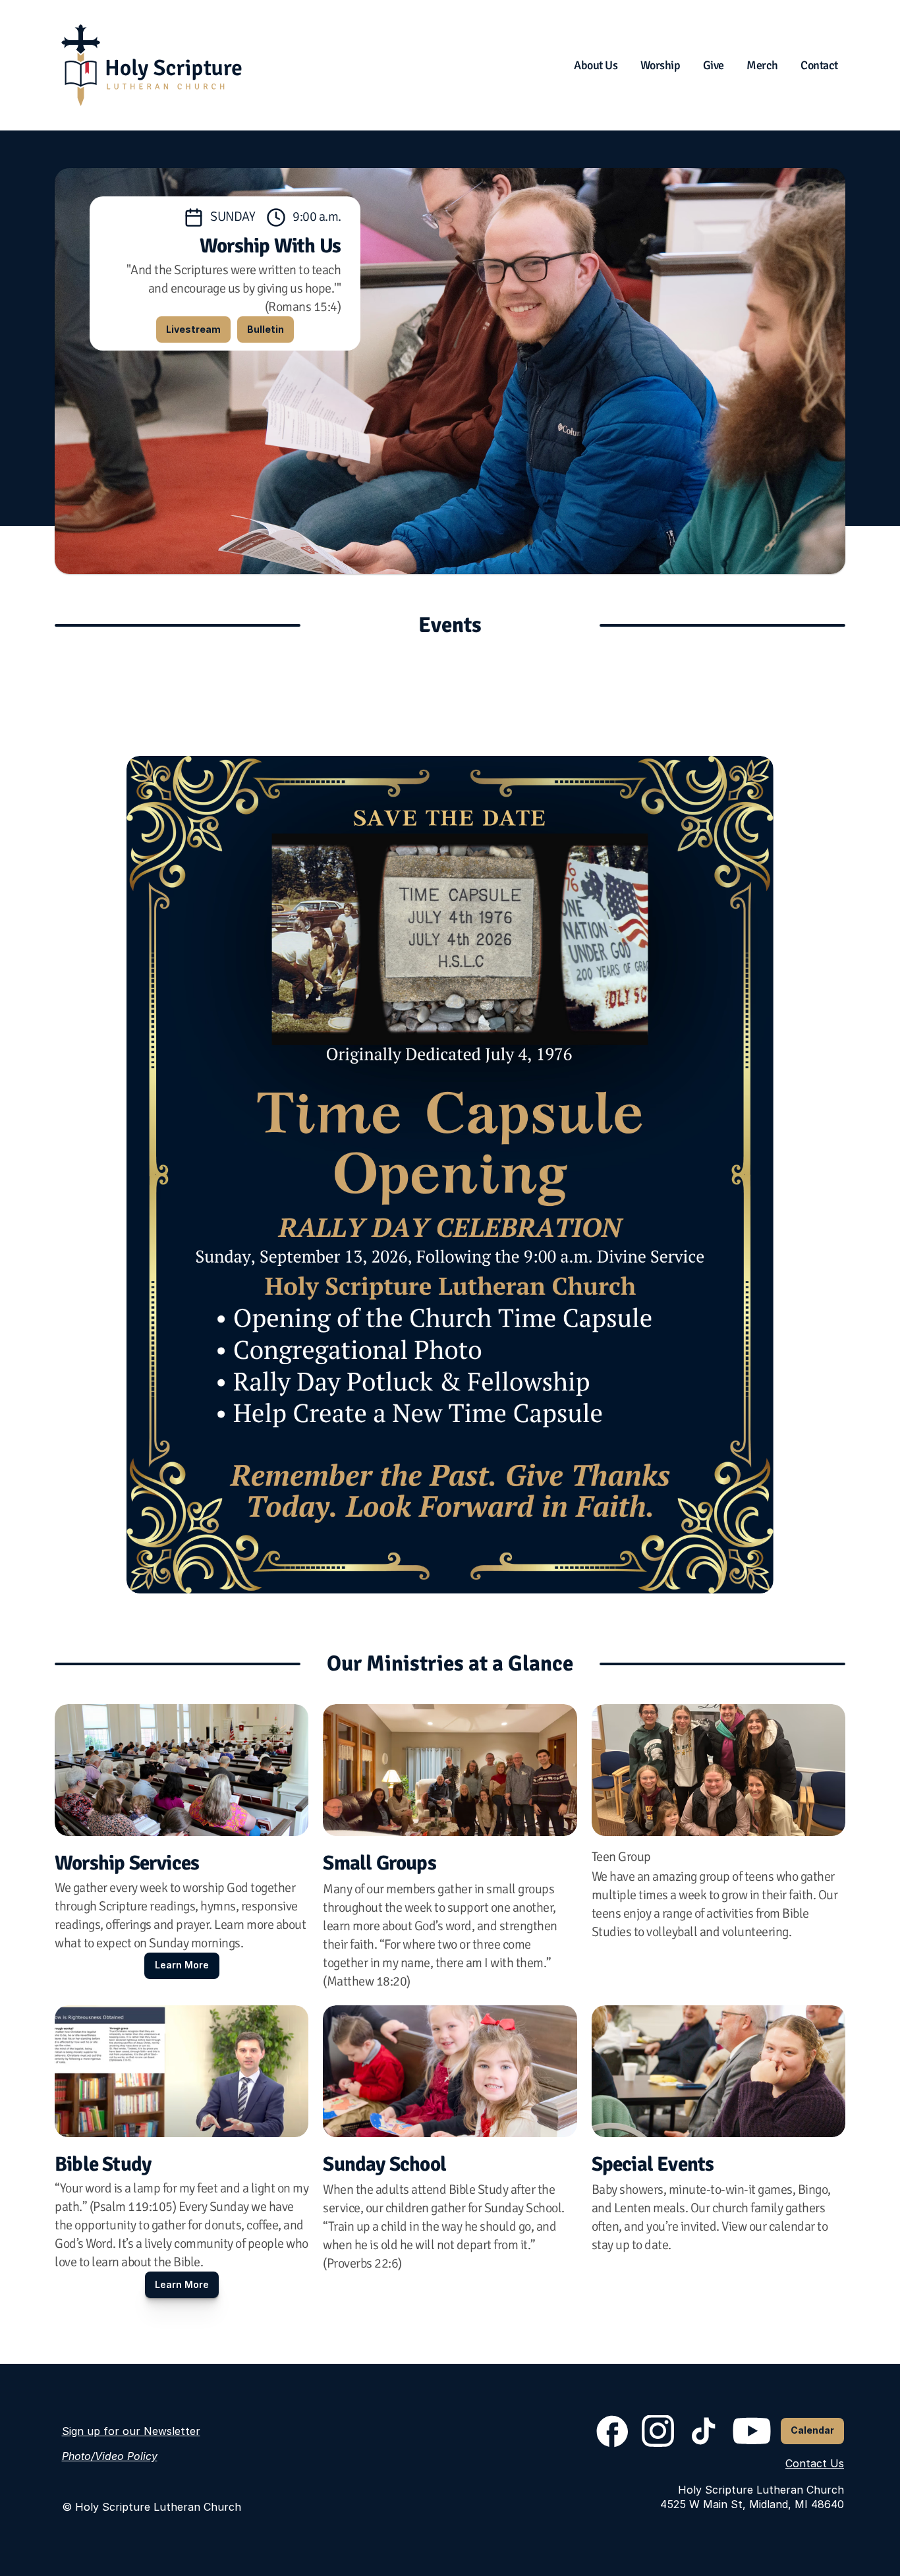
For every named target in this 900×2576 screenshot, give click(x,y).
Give (714, 65)
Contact (819, 65)
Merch (762, 65)
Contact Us (815, 2463)
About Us (596, 65)
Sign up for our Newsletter (131, 2431)
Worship (661, 65)
